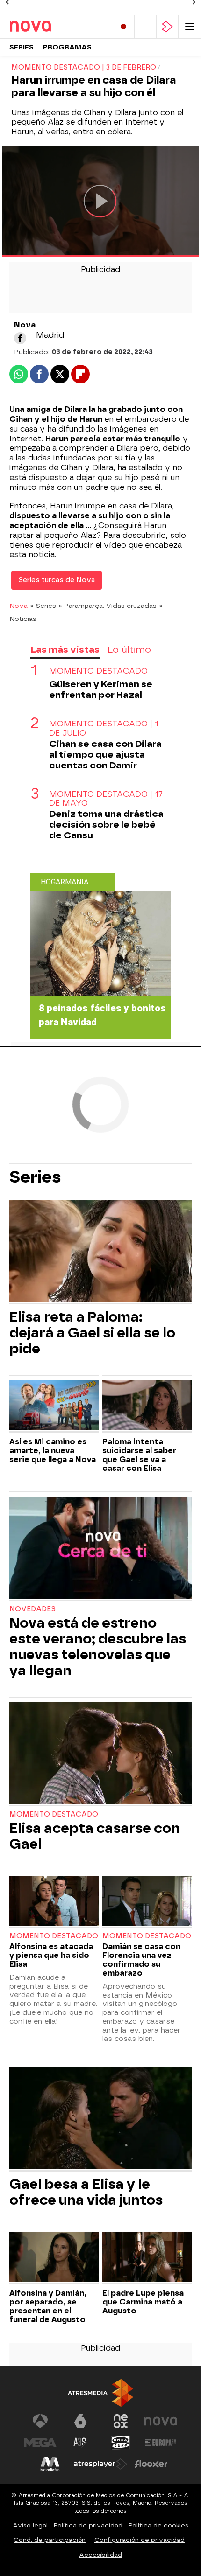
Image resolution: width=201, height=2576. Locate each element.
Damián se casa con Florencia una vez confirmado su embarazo (141, 1960)
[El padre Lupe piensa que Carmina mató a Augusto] (147, 2258)
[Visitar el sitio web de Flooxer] (151, 2464)
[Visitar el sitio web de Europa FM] (161, 2443)
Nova (18, 606)
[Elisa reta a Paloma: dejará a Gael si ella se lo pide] (100, 1252)
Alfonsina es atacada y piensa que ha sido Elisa (51, 1955)
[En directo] (123, 27)
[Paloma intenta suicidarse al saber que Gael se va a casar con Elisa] (147, 1406)
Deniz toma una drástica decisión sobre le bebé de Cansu (106, 825)
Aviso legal (30, 2525)
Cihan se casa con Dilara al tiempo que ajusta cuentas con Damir (105, 755)
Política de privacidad (88, 2525)
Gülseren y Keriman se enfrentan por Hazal (101, 689)
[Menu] (190, 27)
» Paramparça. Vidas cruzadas (108, 606)
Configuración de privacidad (140, 2540)
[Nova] (49, 27)
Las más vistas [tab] (65, 650)
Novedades (32, 1609)
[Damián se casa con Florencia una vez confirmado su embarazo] (147, 1902)
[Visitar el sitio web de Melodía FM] (50, 2464)
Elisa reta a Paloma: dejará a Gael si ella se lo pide (92, 1333)
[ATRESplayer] (167, 27)
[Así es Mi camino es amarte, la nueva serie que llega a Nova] (54, 1406)
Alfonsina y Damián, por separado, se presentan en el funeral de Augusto (48, 2306)
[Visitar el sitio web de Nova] (161, 2421)
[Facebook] (20, 338)
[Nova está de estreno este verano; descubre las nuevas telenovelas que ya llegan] (100, 1549)
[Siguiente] (194, 2)
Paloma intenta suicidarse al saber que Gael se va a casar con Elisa (139, 1455)
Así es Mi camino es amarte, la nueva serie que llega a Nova (53, 1451)
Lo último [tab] (129, 650)
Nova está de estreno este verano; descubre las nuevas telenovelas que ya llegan (98, 1647)
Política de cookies (158, 2525)
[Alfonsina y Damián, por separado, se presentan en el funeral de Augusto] (54, 2258)
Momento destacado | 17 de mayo (106, 799)
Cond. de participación (50, 2540)
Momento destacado (98, 671)
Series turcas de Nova (57, 580)
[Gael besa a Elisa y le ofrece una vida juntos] (100, 2119)
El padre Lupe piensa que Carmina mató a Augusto (143, 2302)
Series (22, 47)
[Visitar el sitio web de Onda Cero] (121, 2443)
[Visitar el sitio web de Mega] (40, 2443)
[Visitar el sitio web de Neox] (121, 2421)
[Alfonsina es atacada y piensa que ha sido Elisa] (54, 1902)
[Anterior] (7, 2)
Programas (67, 47)
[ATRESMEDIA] (100, 2393)
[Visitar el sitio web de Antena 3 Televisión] (40, 2421)
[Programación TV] (145, 27)
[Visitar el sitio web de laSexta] (80, 2421)
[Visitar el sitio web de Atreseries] (80, 2443)
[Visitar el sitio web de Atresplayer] (100, 2464)
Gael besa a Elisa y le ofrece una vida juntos (86, 2192)
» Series (43, 606)
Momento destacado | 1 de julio (104, 728)
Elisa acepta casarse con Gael (95, 1836)
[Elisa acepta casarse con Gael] (100, 1754)
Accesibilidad (100, 2555)
